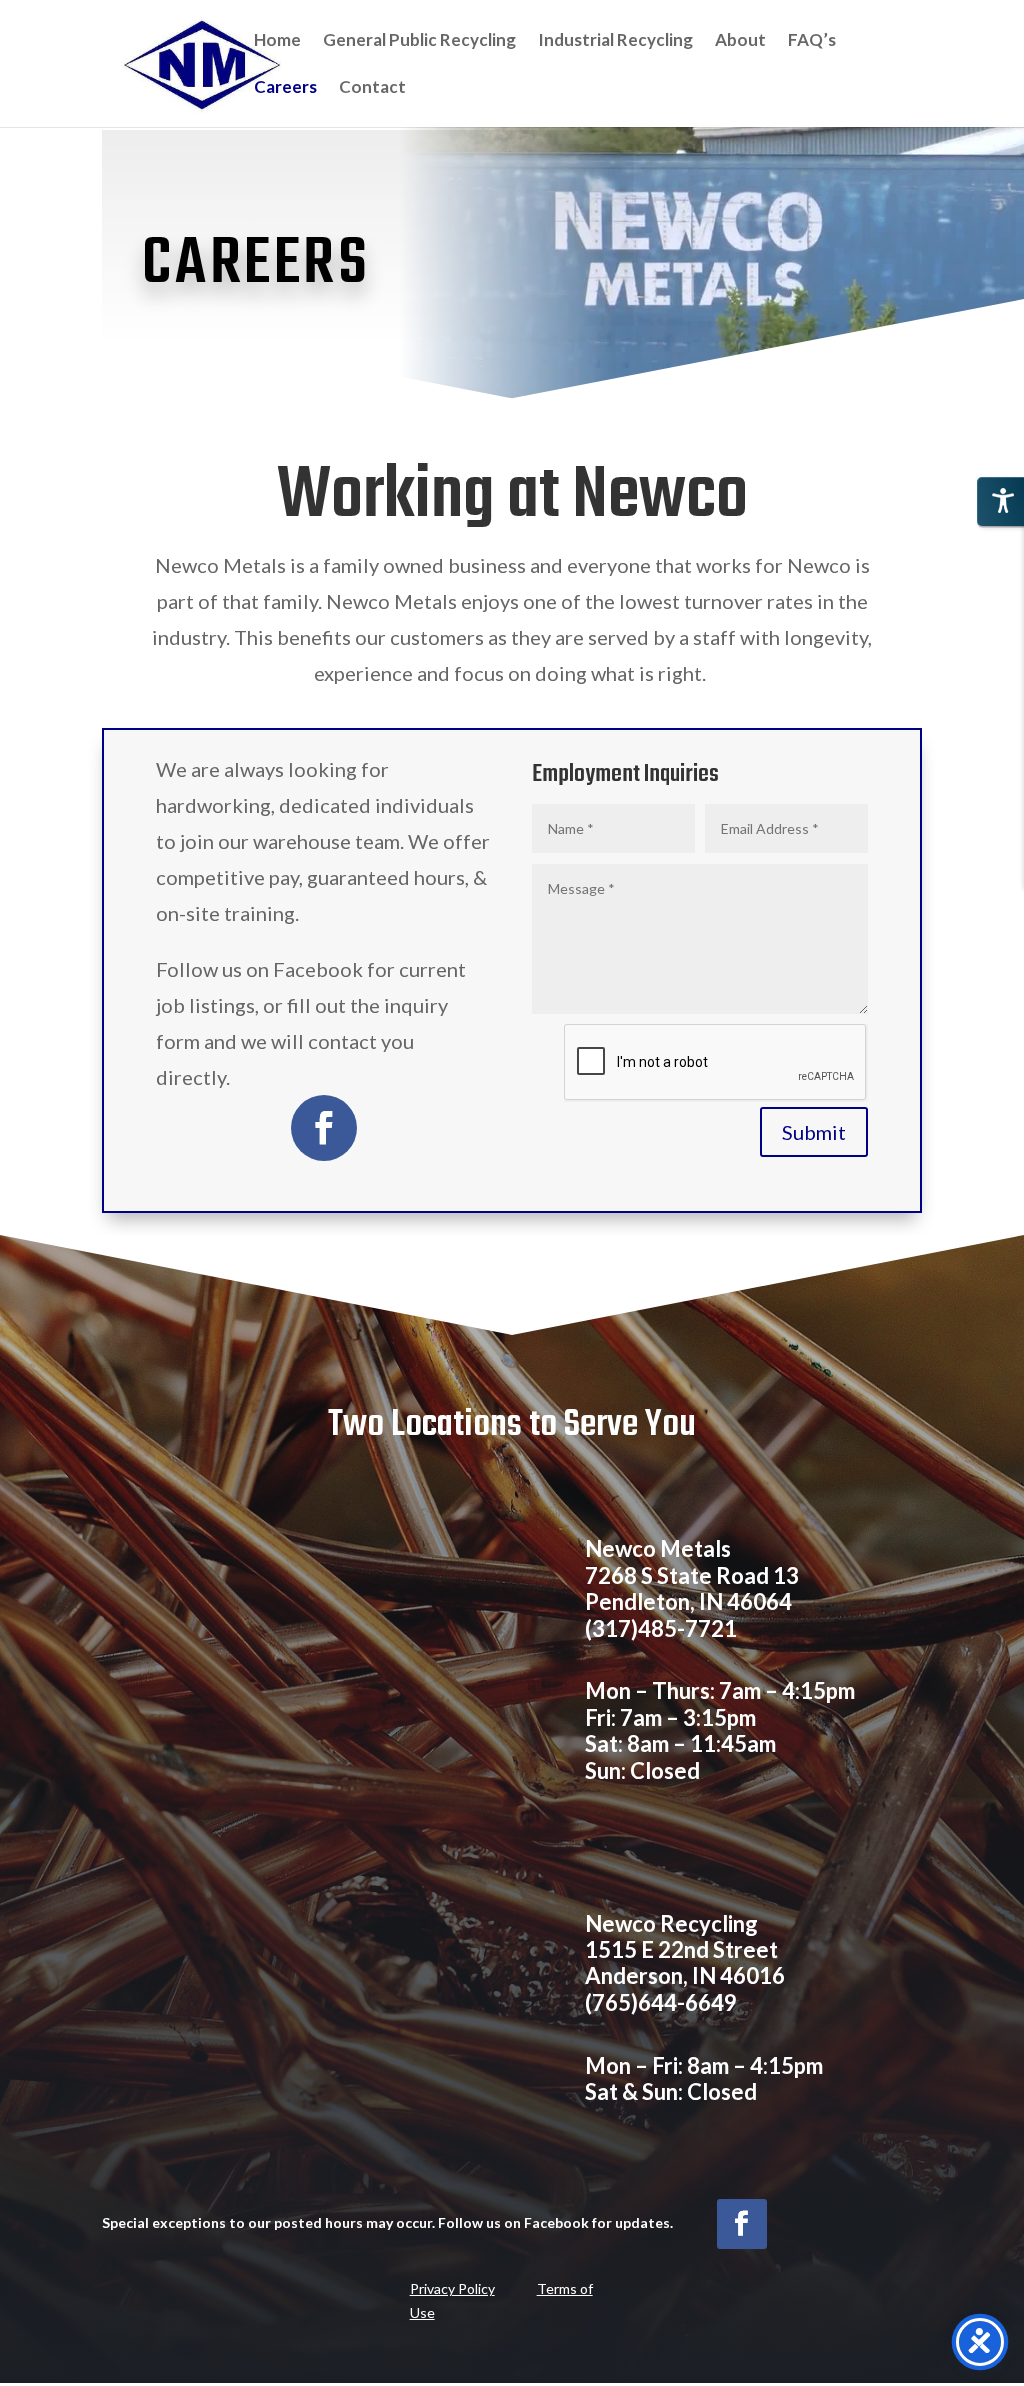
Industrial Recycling (615, 41)
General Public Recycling (419, 41)
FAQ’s (812, 41)
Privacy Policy (452, 2288)
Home (277, 41)
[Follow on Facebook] (324, 1128)
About (740, 41)
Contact (372, 88)
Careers (285, 88)
